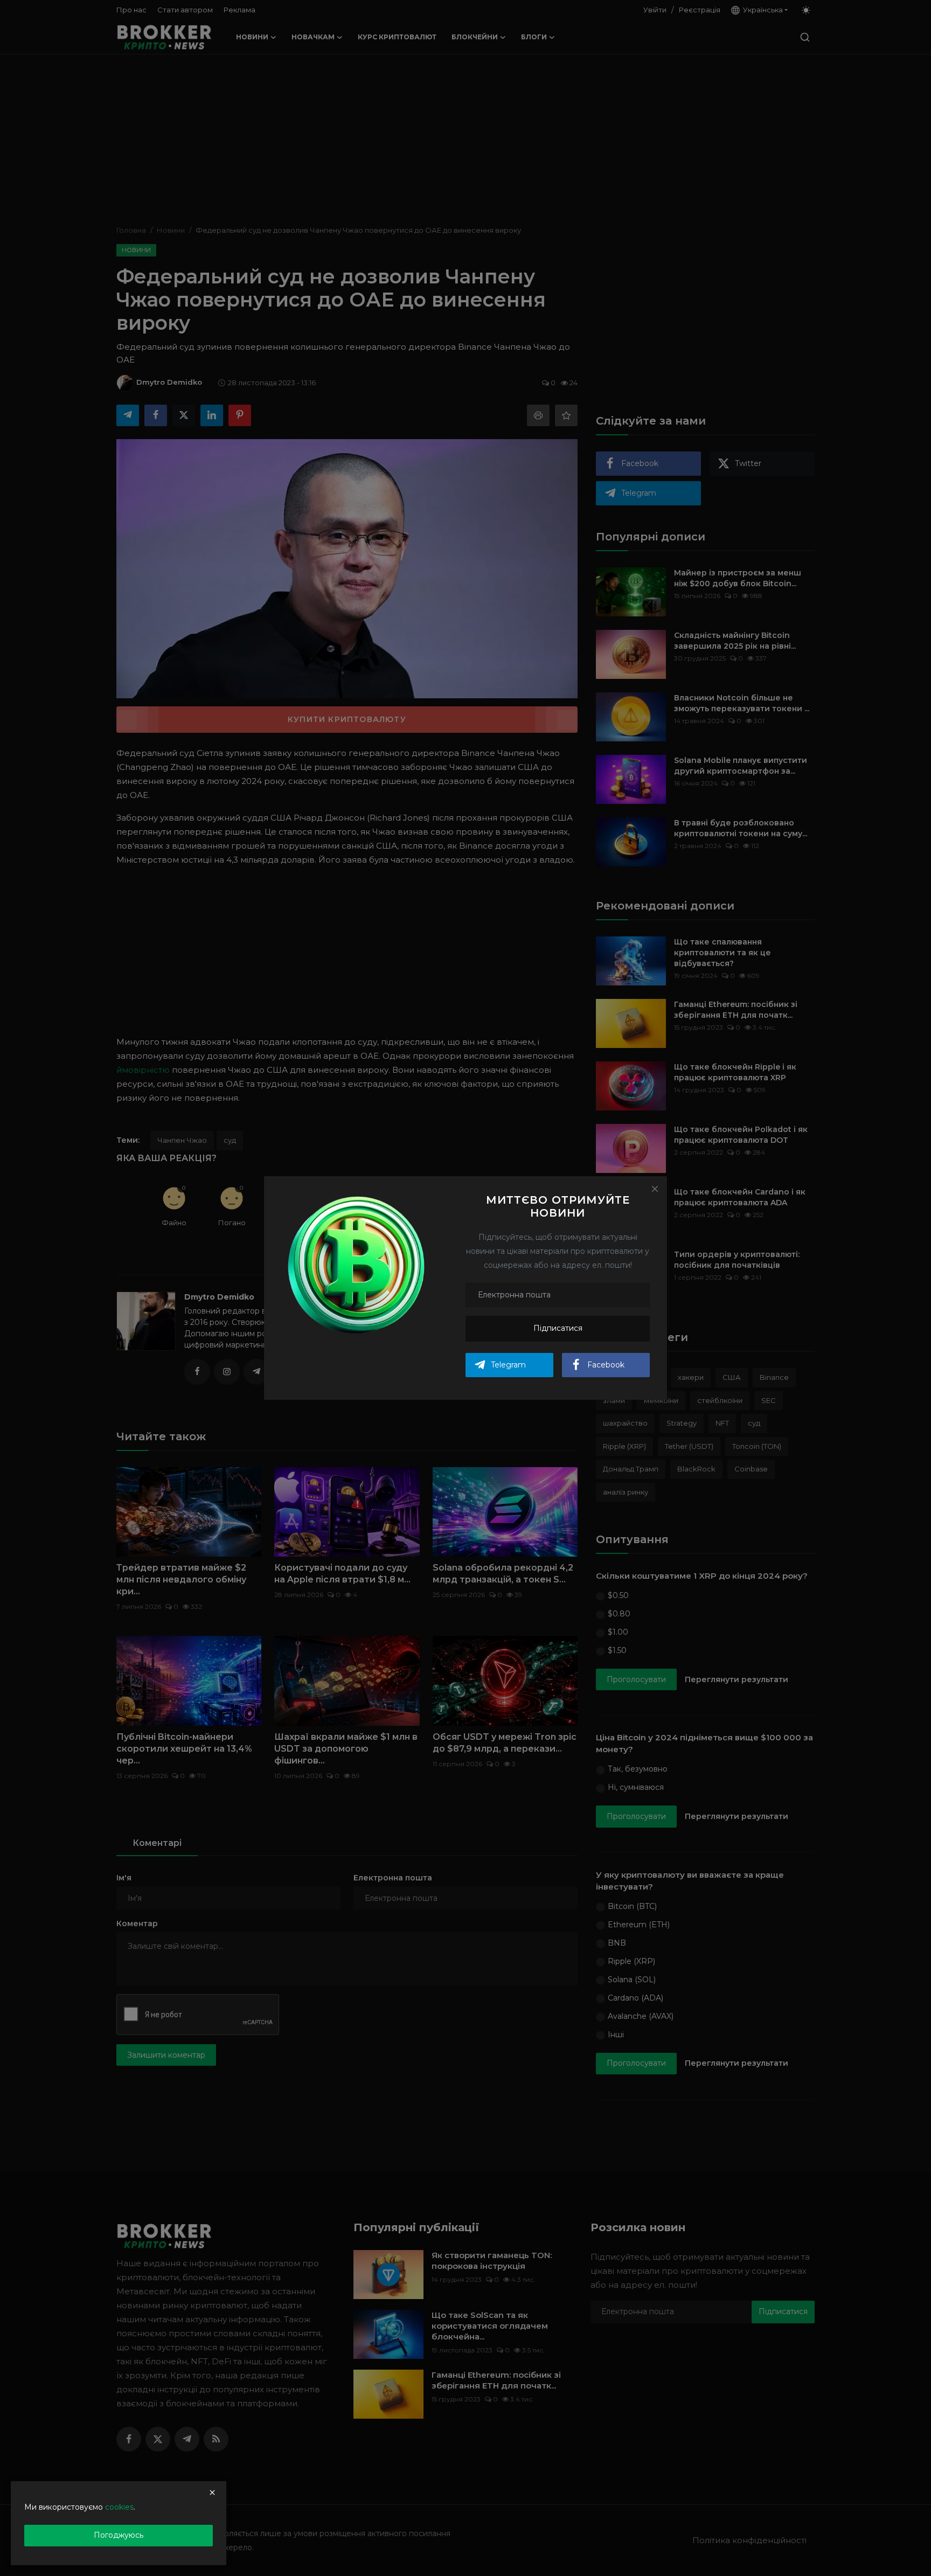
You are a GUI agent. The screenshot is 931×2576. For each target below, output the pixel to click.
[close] (212, 2492)
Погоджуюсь (119, 2535)
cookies (119, 2507)
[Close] (655, 1189)
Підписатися (558, 1328)
